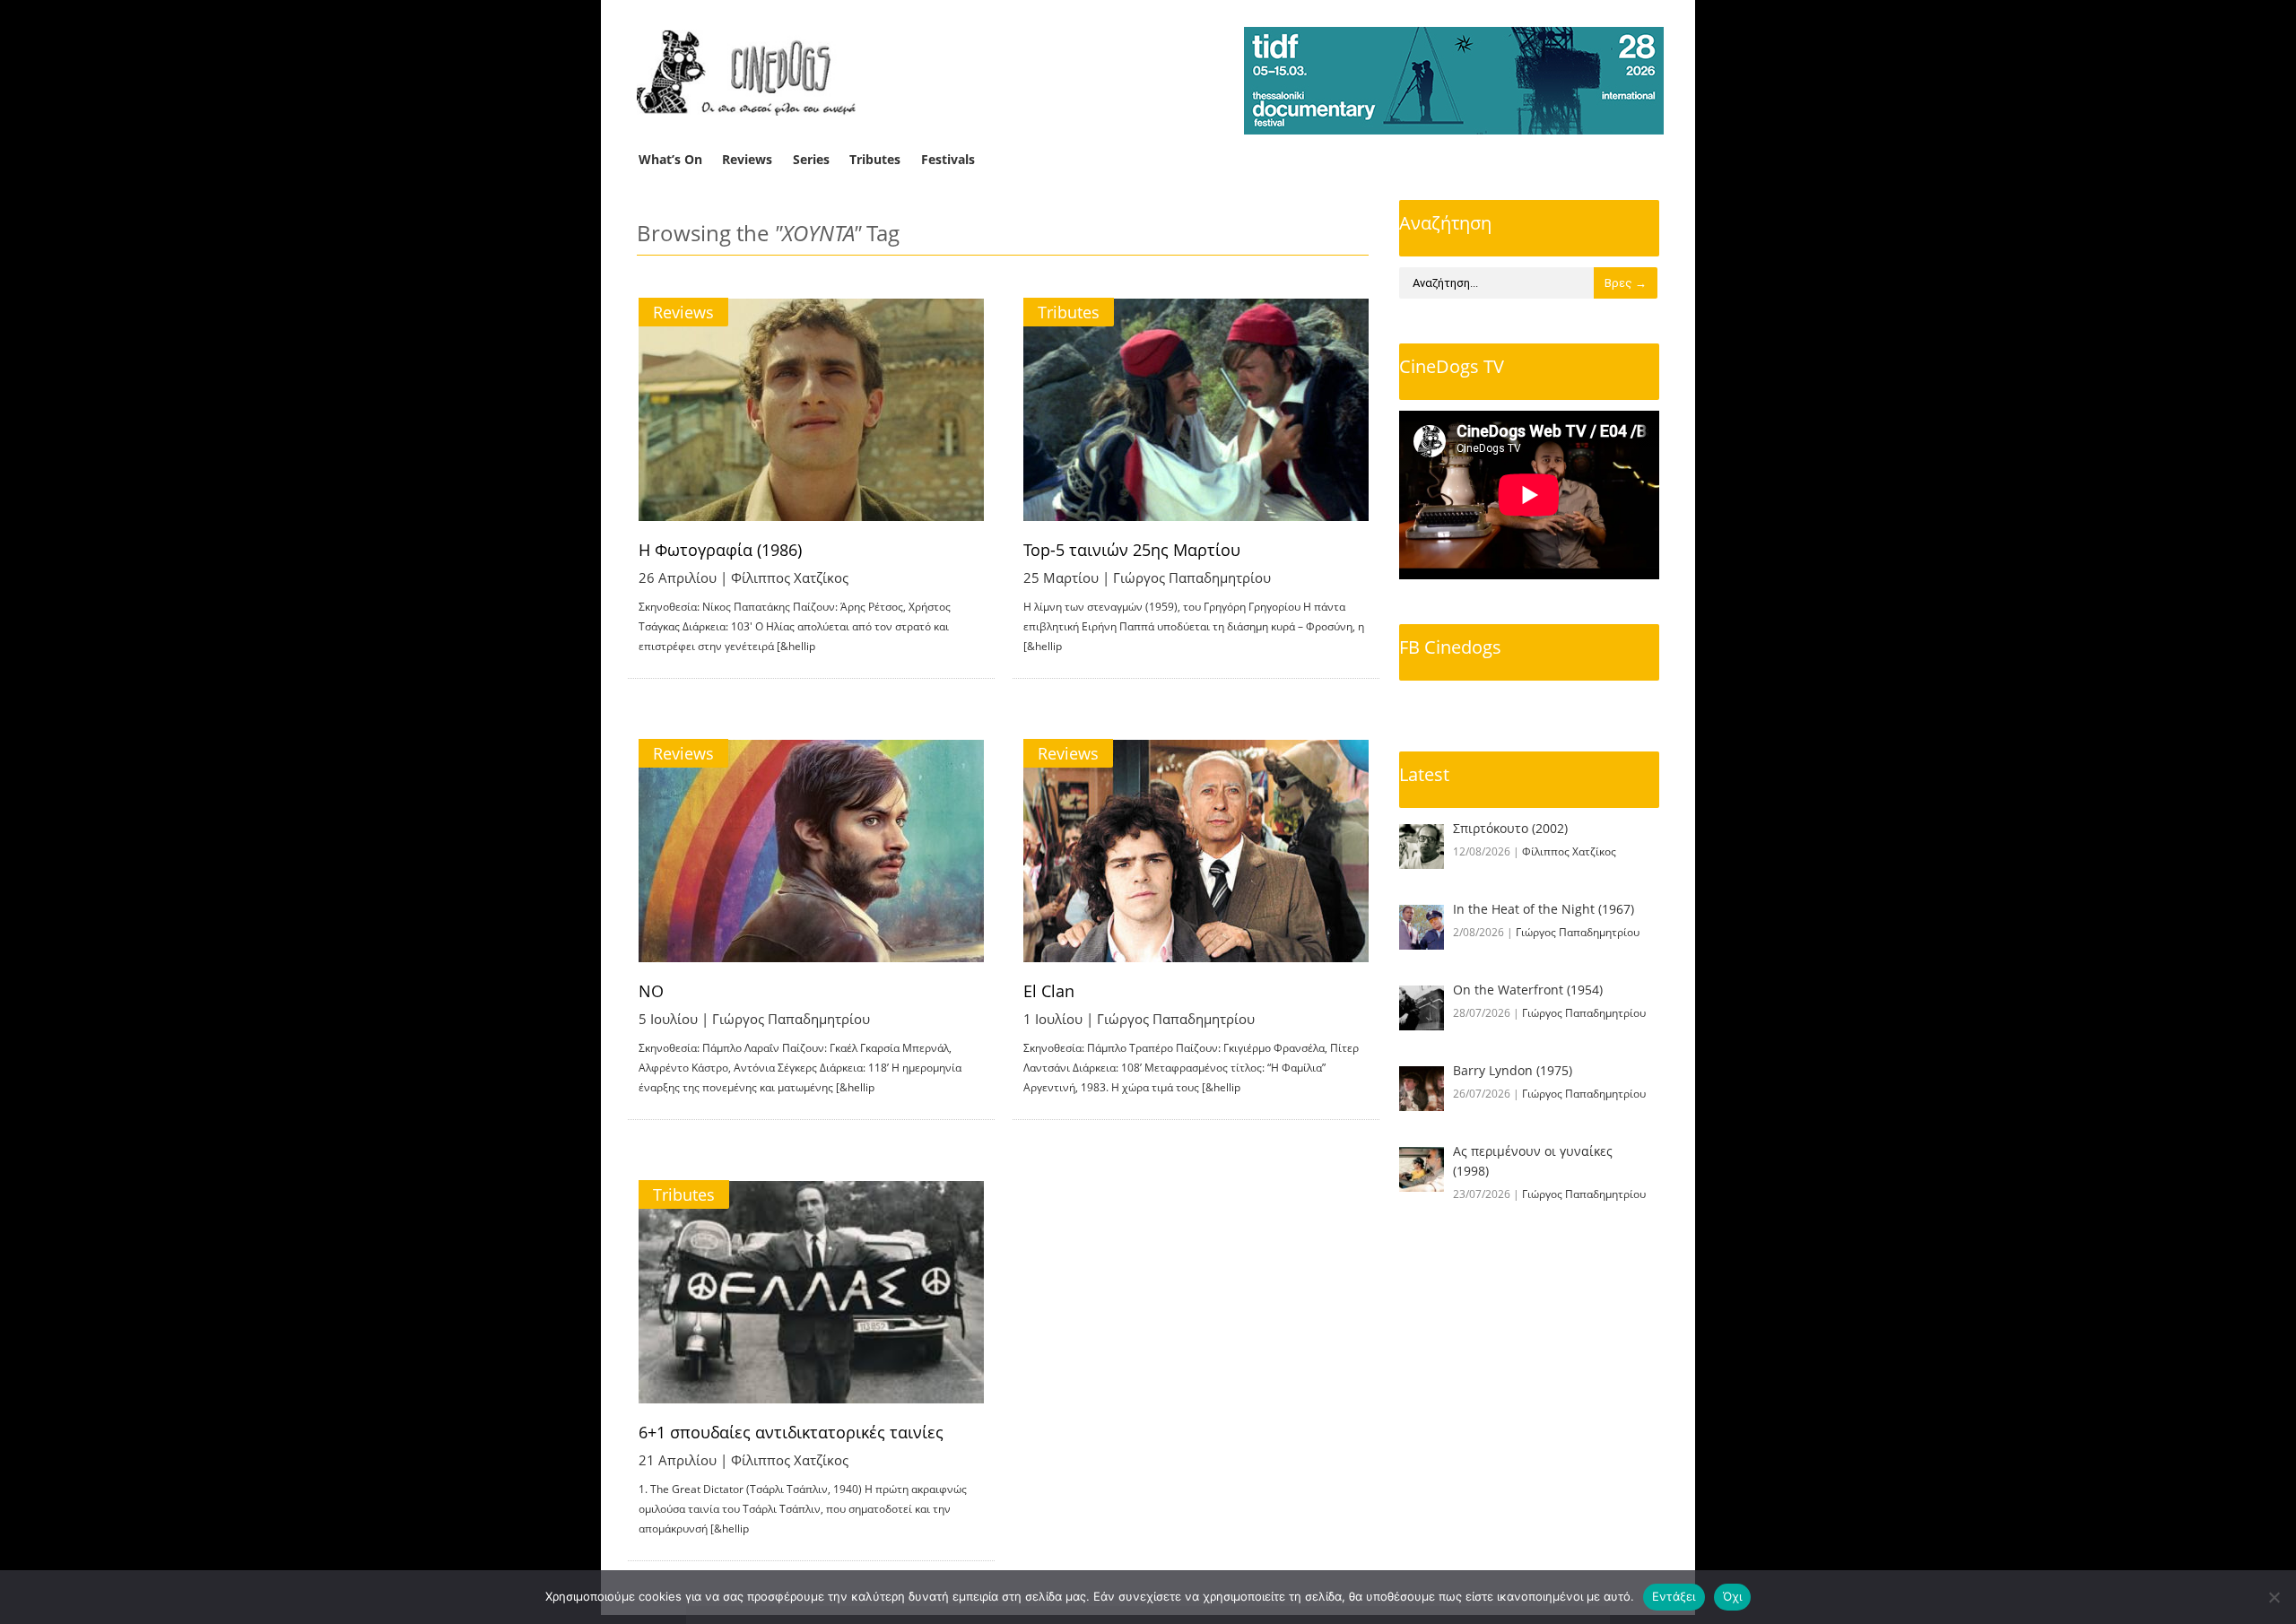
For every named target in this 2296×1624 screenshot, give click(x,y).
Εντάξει (1674, 1596)
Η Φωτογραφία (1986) (720, 550)
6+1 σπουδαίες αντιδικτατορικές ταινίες (791, 1432)
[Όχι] (2274, 1597)
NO (651, 991)
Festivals (948, 159)
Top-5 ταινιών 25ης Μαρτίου (1132, 550)
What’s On (670, 159)
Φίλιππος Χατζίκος (790, 578)
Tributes (875, 159)
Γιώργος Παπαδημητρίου (1192, 578)
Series (811, 159)
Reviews (747, 159)
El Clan (1049, 991)
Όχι (1733, 1596)
